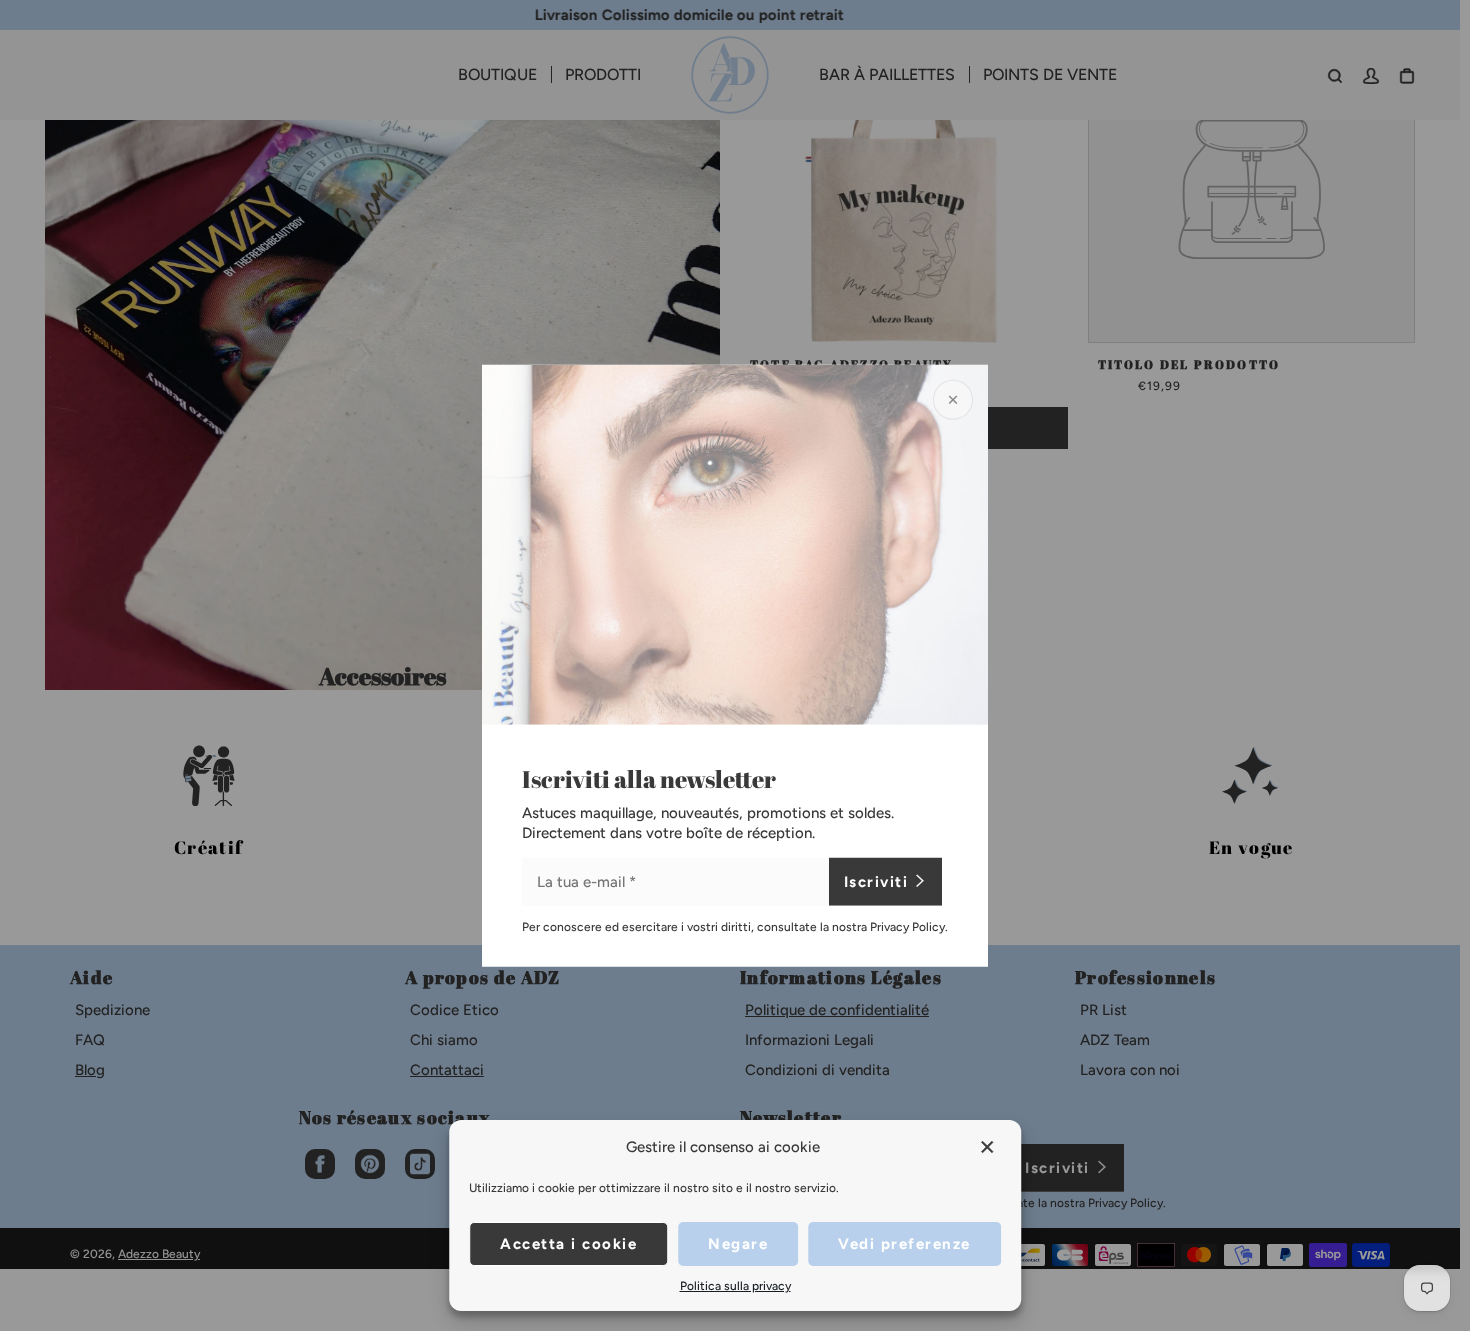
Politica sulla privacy (735, 1286)
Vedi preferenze (904, 1244)
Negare (738, 1244)
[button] (989, 1147)
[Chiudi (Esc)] (953, 399)
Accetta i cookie (568, 1244)
